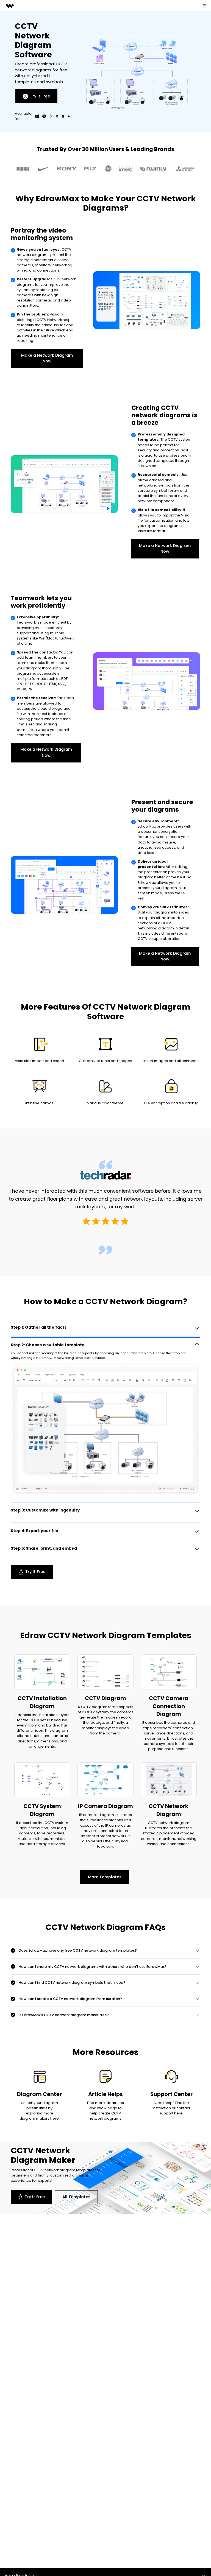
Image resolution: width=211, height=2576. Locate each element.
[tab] (105, 1327)
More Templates (105, 1879)
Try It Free (40, 96)
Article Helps (105, 2096)
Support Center (171, 2096)
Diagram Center (39, 2096)
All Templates (76, 2199)
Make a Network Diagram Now (47, 358)
